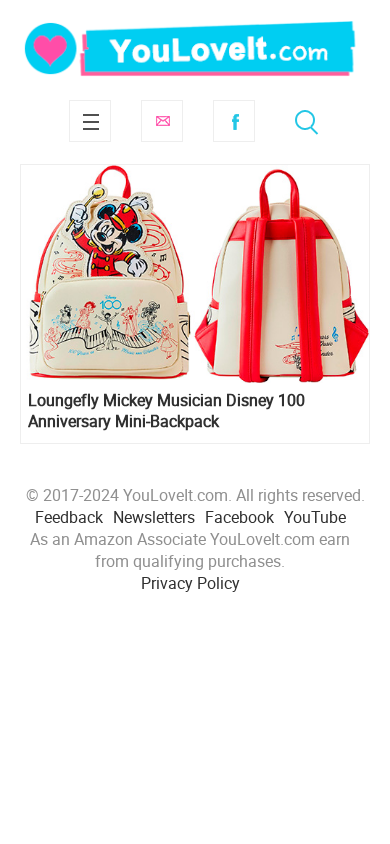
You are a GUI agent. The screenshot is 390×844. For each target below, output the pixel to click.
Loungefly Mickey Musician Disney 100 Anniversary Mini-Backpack (166, 411)
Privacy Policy (190, 583)
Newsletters (154, 517)
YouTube (315, 517)
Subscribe (162, 121)
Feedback (69, 517)
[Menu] (90, 121)
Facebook (234, 121)
